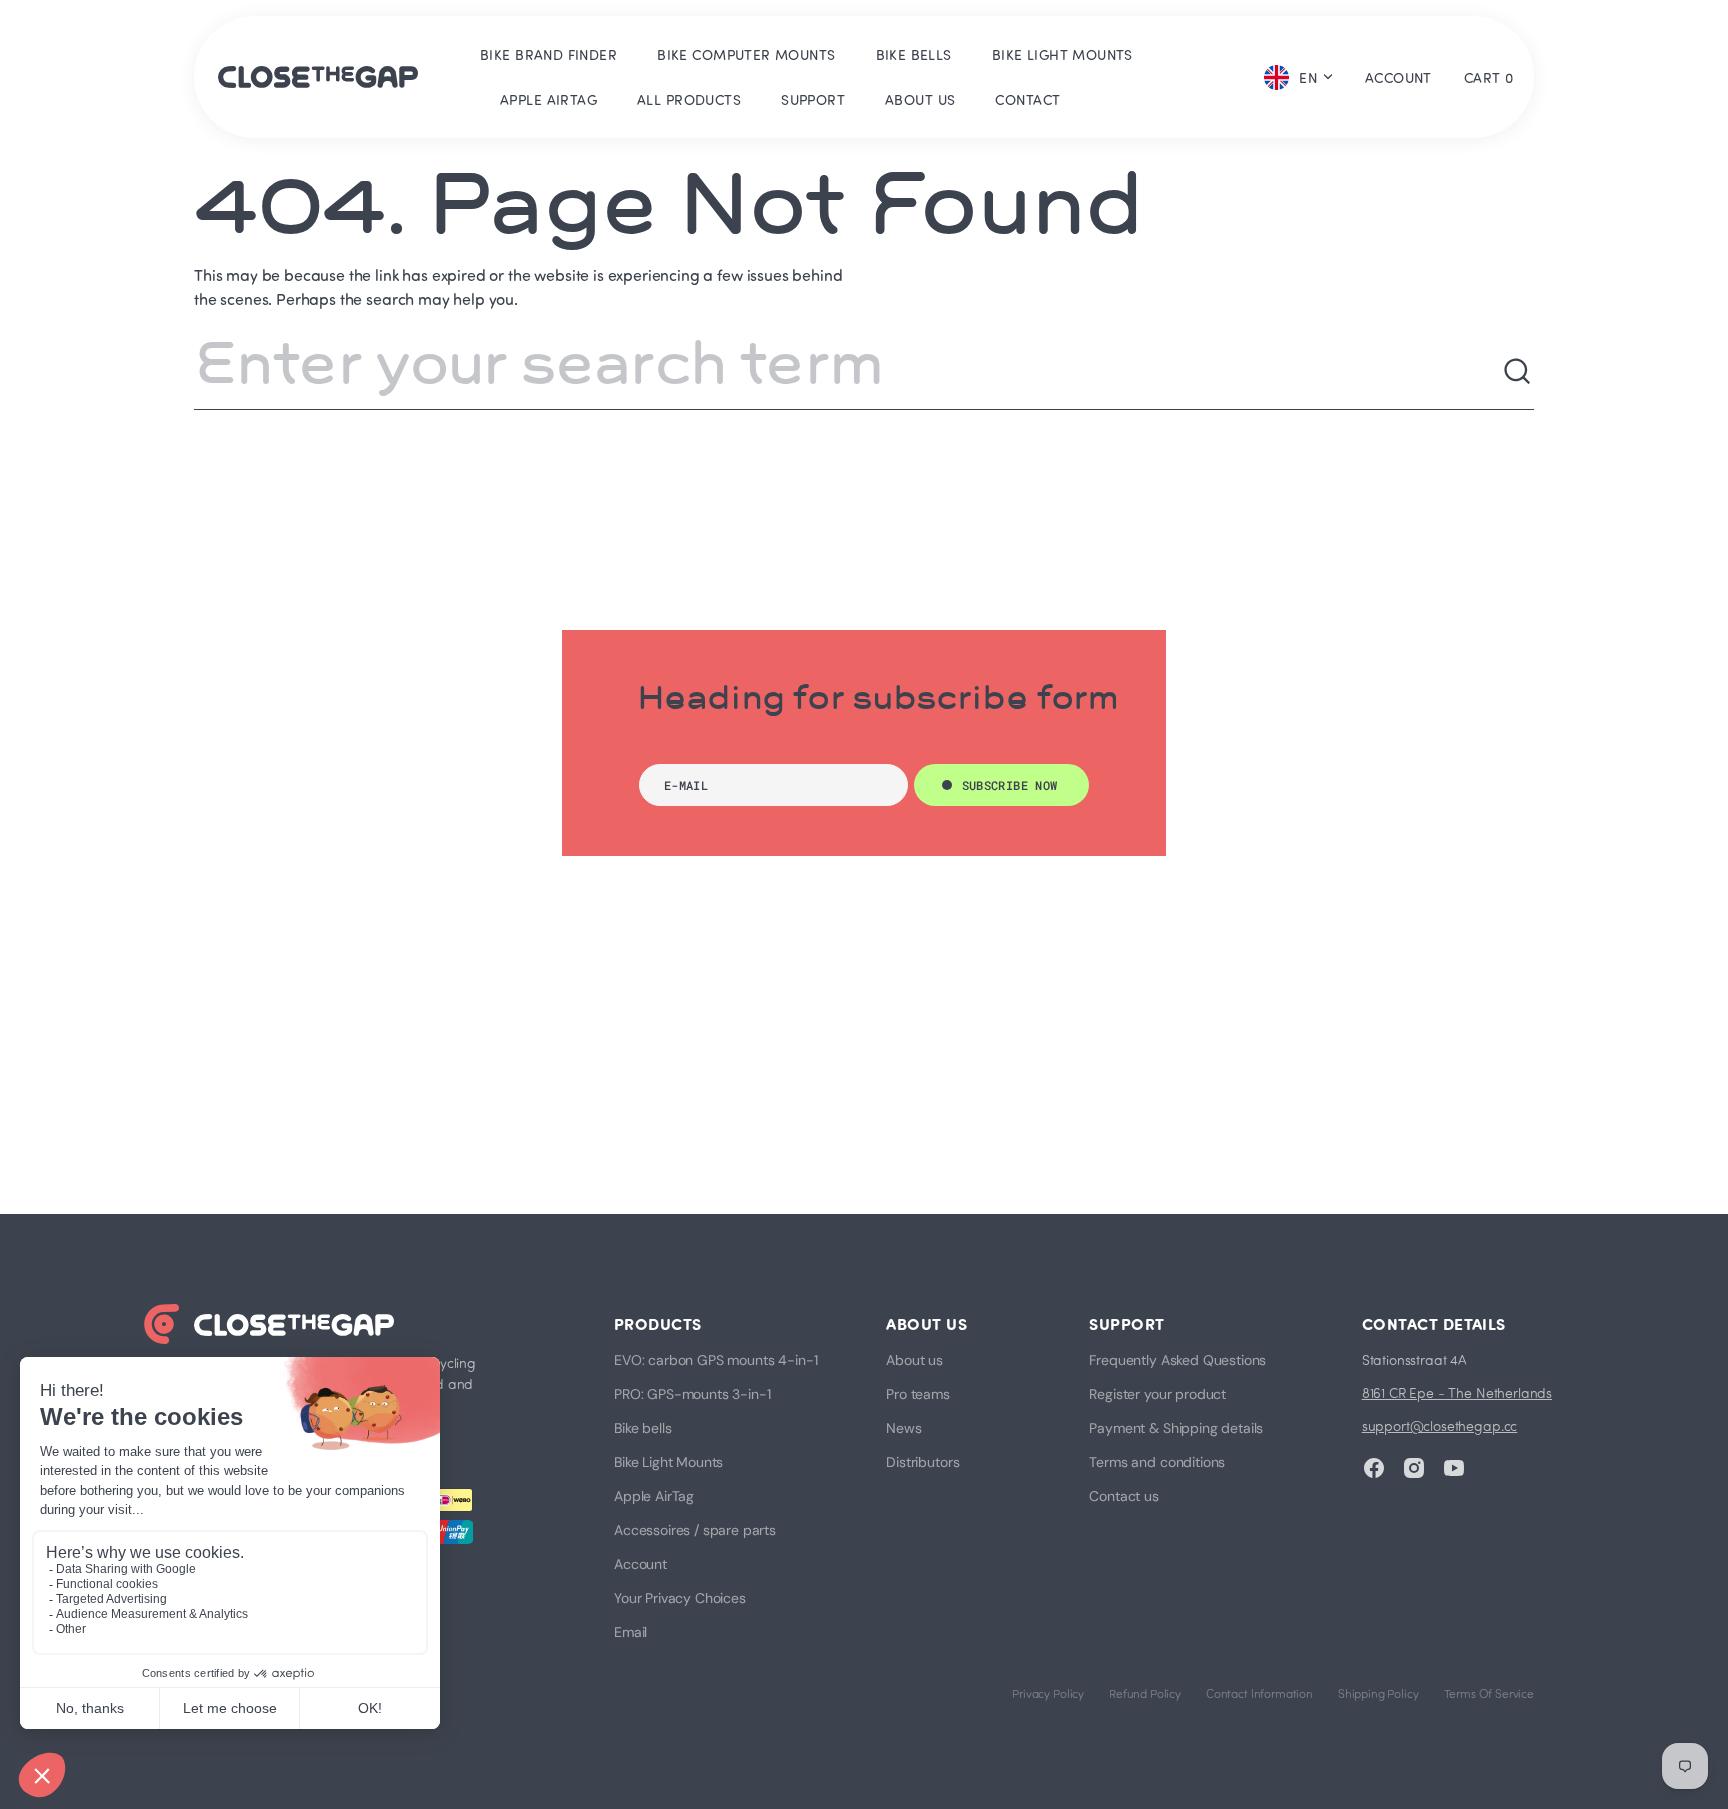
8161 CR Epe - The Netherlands (1457, 1392)
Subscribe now (1010, 785)
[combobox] (848, 372)
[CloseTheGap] (318, 77)
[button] (1398, 77)
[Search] (1518, 372)
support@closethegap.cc (1439, 1425)
